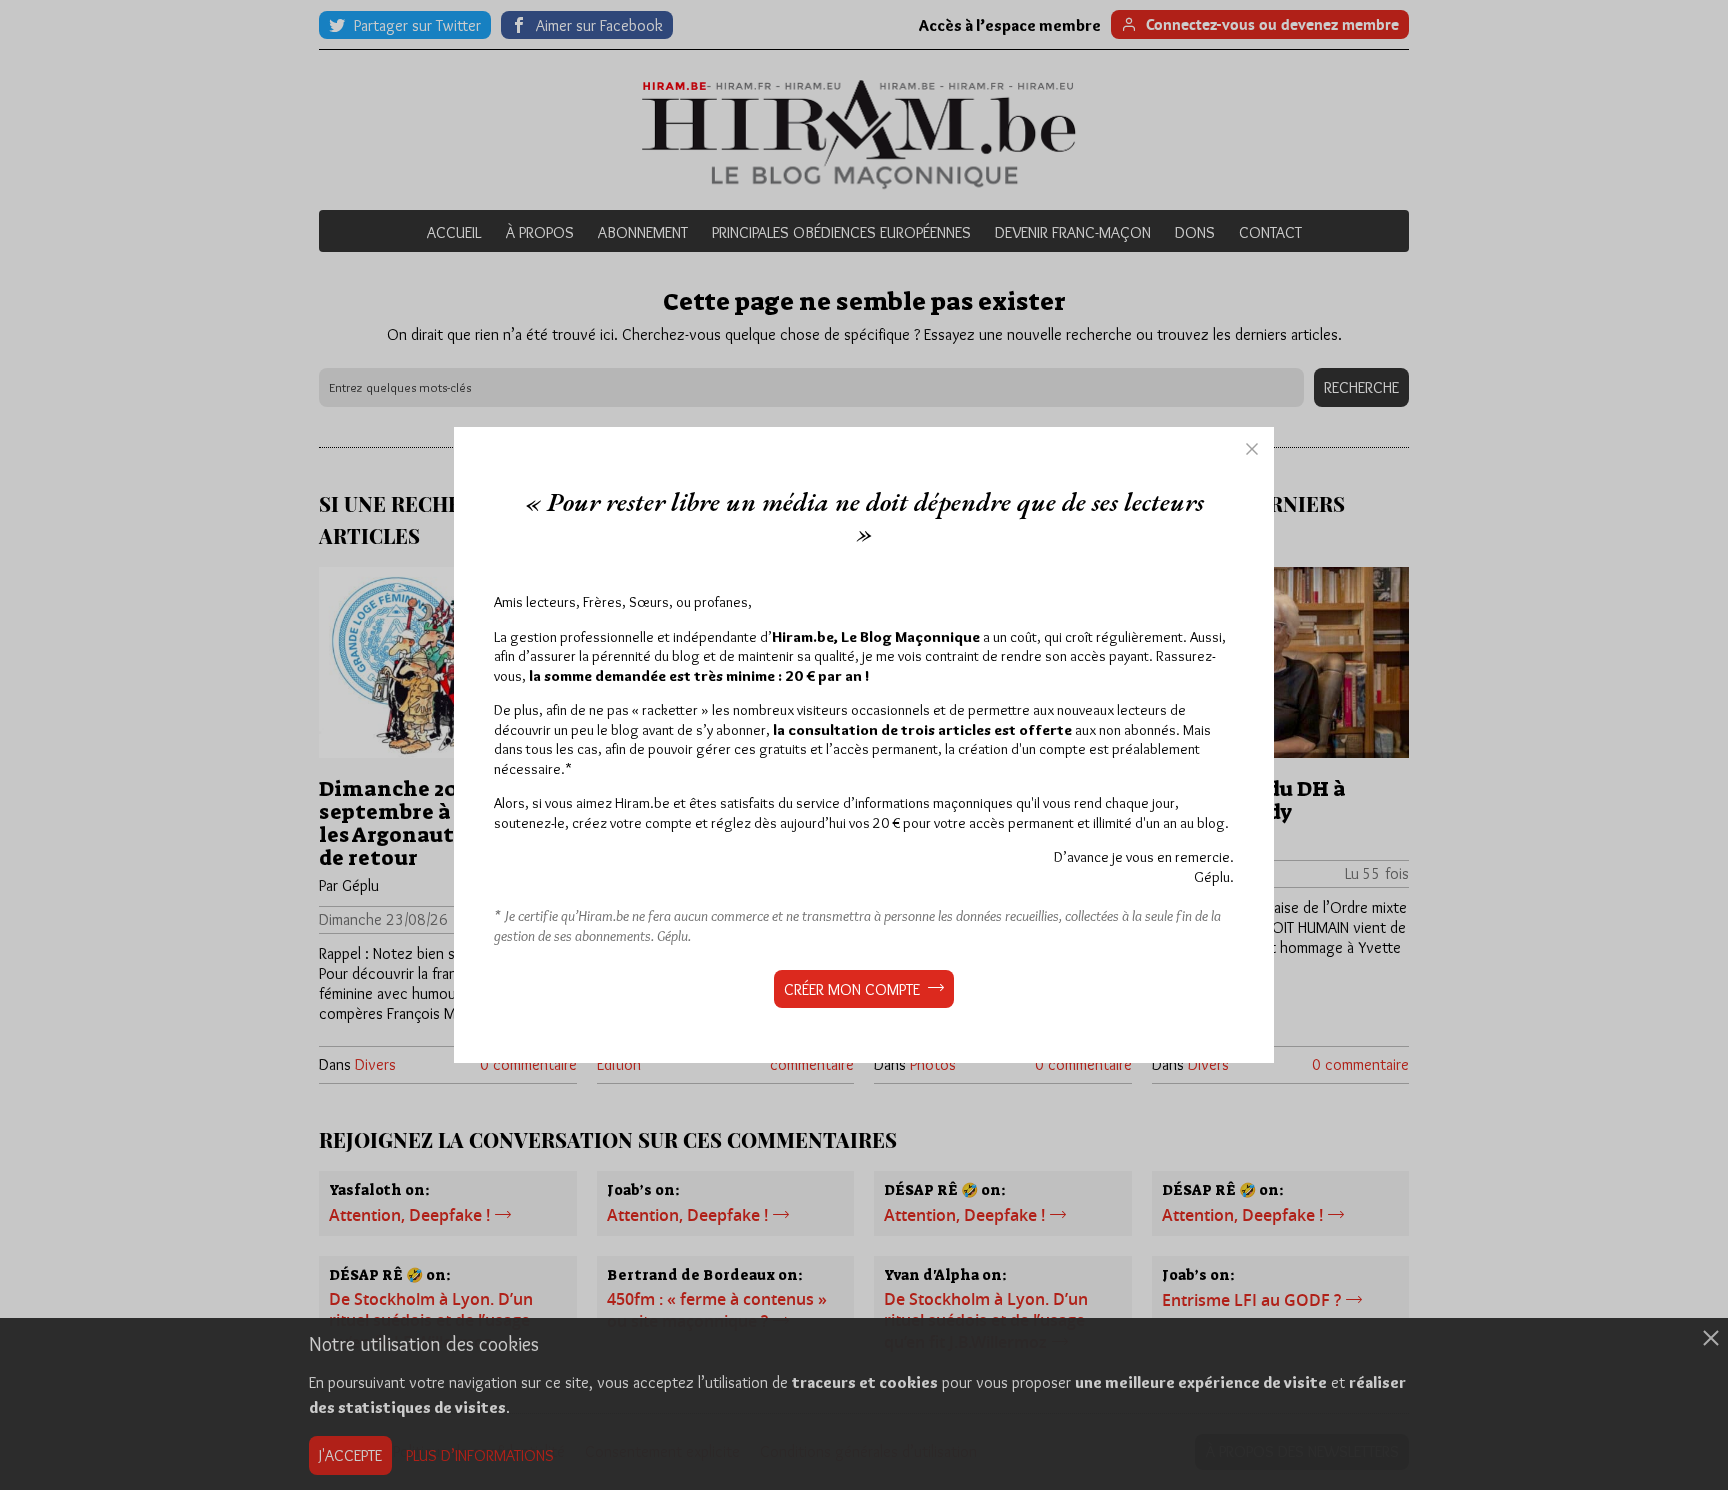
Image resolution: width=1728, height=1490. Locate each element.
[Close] (1252, 449)
